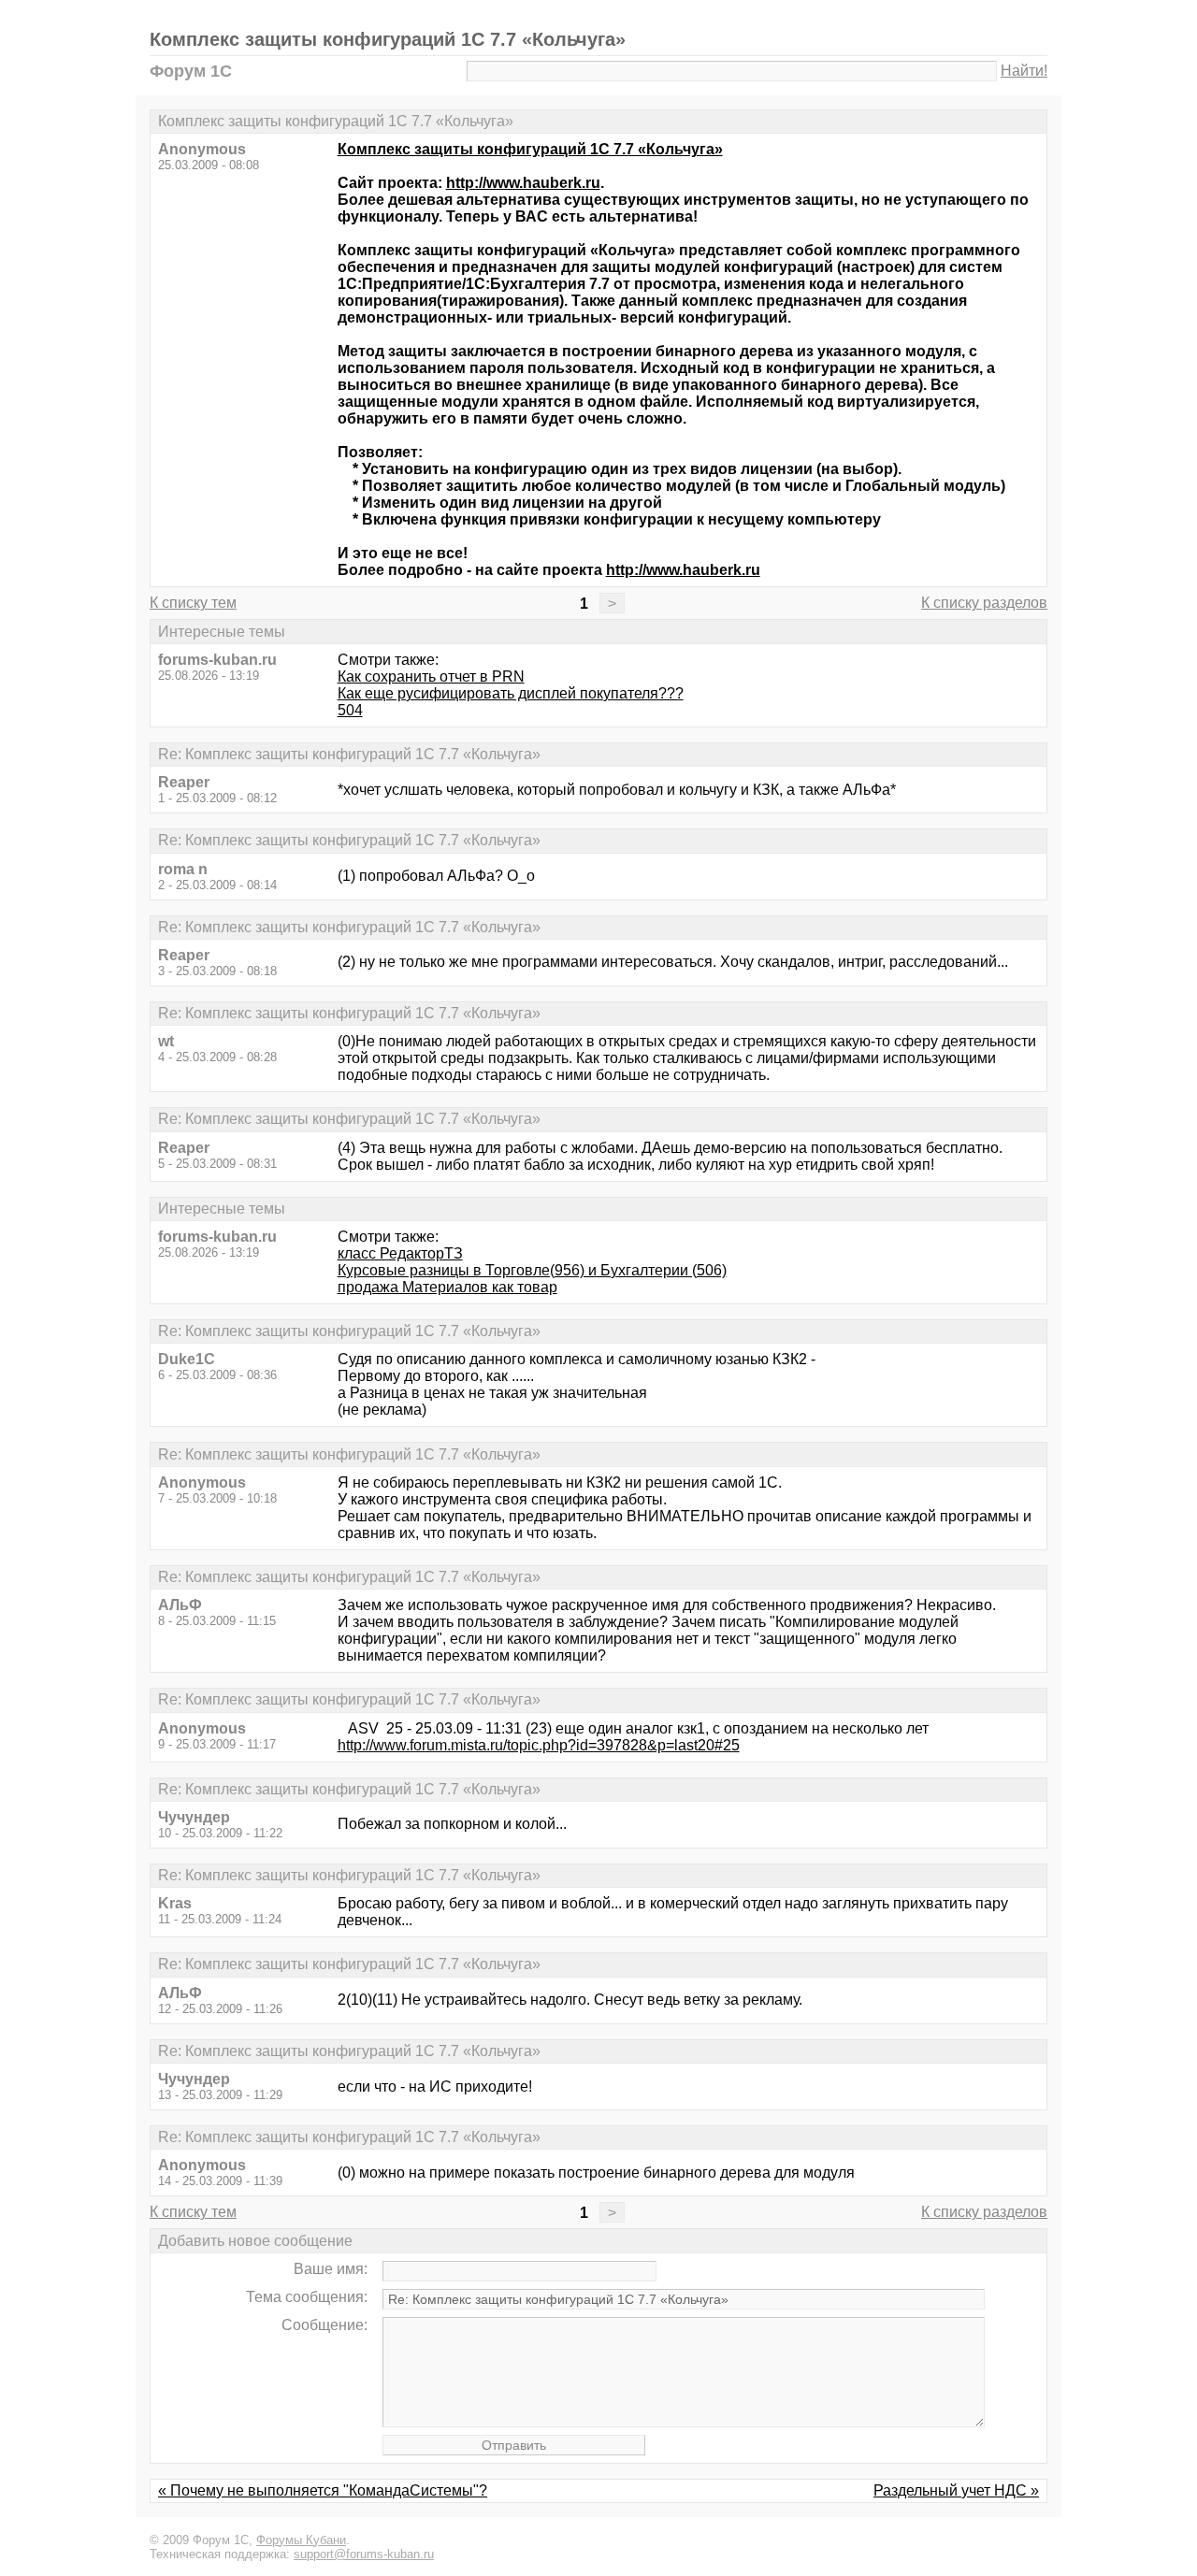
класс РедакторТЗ (400, 1253)
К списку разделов (984, 603)
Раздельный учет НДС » (956, 2490)
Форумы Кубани (301, 2540)
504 (350, 710)
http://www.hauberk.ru (523, 183)
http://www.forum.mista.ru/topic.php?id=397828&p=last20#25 (539, 1745)
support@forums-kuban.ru (364, 2554)
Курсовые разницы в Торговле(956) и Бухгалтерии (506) (532, 1270)
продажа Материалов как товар (447, 1287)
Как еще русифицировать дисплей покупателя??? (511, 693)
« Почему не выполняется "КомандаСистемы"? (323, 2490)
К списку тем (193, 603)
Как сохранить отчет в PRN (431, 676)
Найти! (1024, 71)
